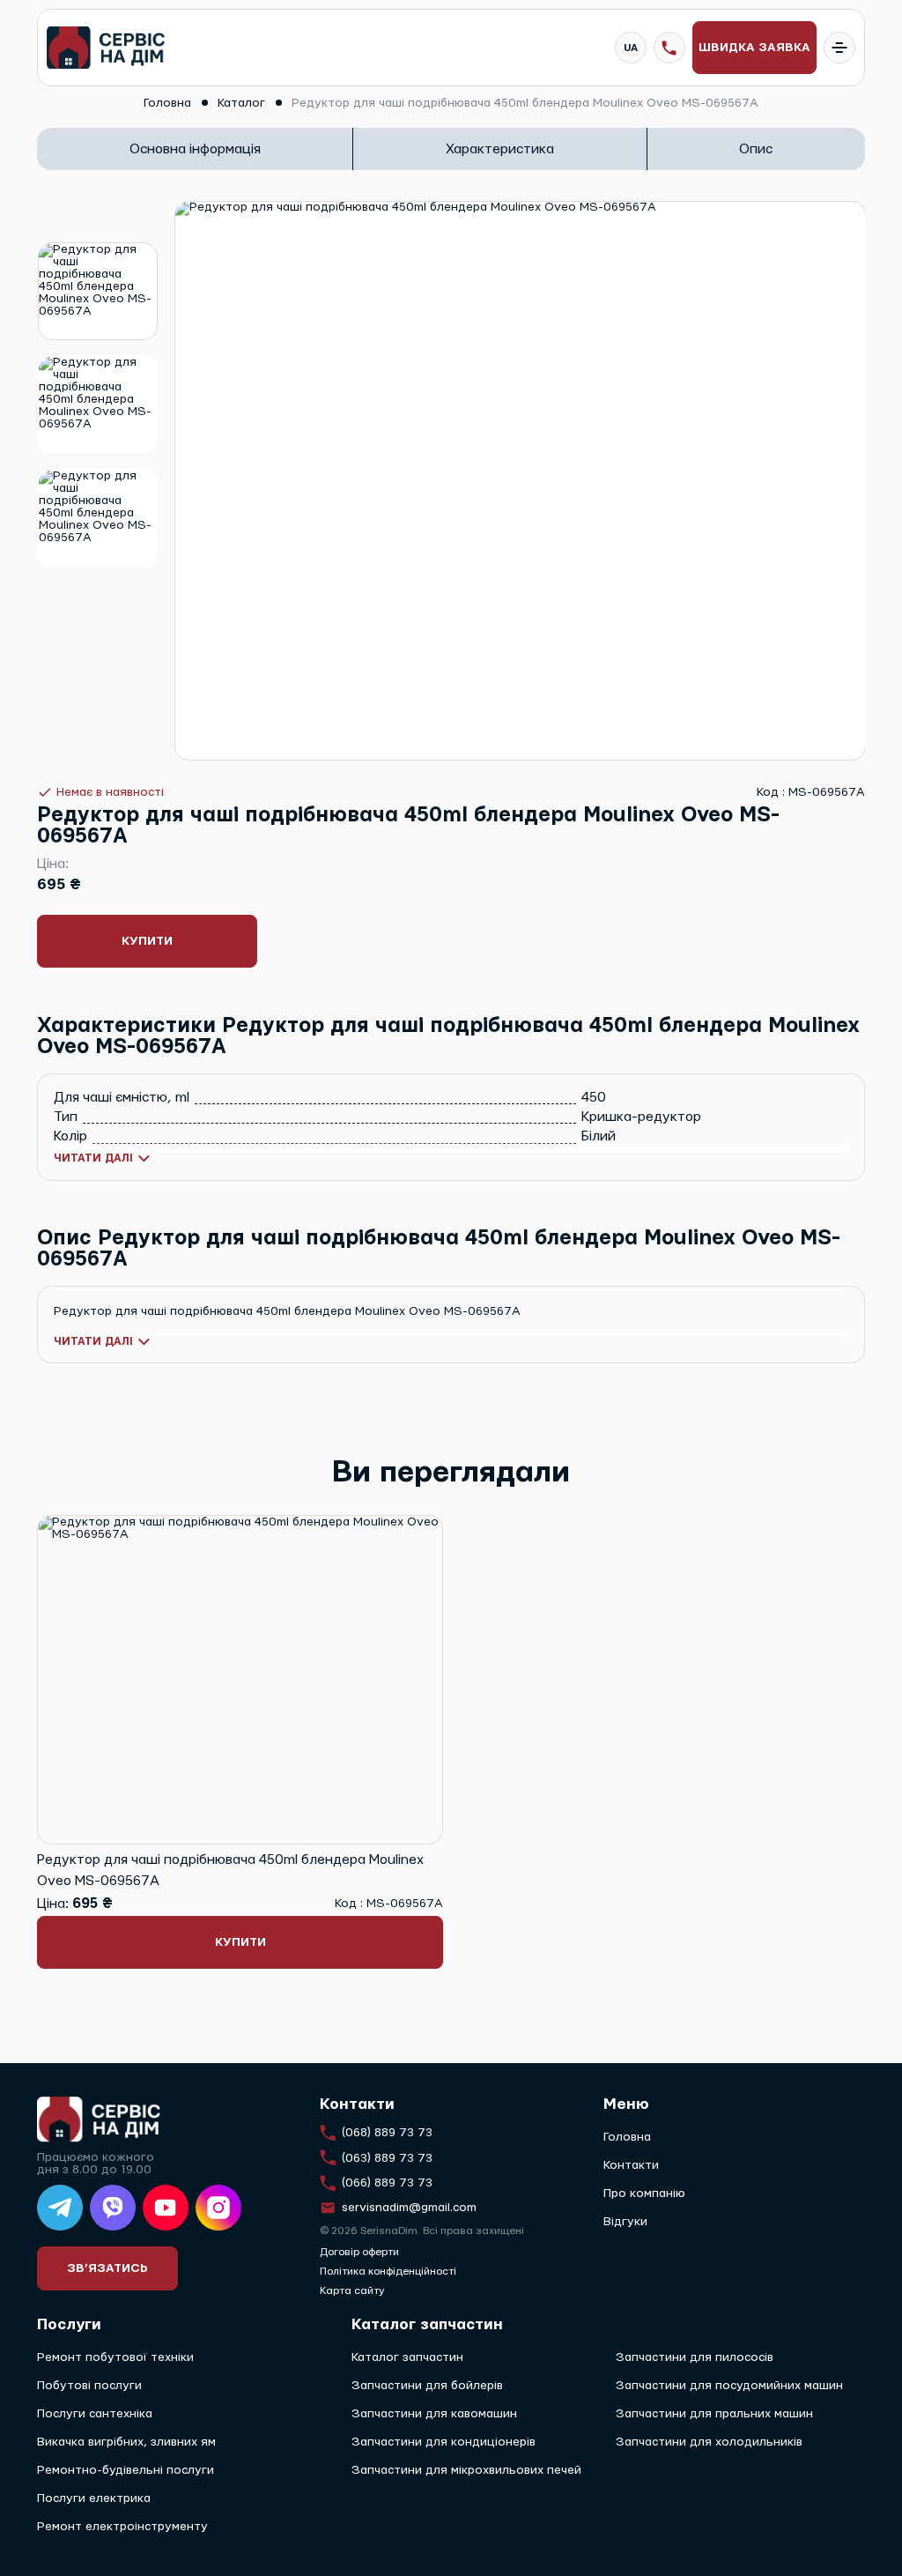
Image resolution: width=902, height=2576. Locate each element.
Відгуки (625, 2222)
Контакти (631, 2165)
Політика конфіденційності (388, 2271)
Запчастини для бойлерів (427, 2386)
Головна (627, 2137)
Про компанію (644, 2194)
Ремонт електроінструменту (122, 2527)
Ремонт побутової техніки (115, 2357)
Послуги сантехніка (95, 2414)
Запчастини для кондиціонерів (444, 2442)
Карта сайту (352, 2290)
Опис (756, 149)
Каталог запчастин (407, 2357)
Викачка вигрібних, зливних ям (126, 2442)
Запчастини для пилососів (695, 2357)
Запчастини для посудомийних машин (729, 2386)
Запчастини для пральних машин (714, 2414)
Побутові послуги (89, 2386)
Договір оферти (359, 2252)
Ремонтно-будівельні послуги (126, 2470)
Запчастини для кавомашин (434, 2414)
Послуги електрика (94, 2498)
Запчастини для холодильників (709, 2442)
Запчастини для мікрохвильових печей (466, 2470)
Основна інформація (195, 149)
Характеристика (500, 149)
